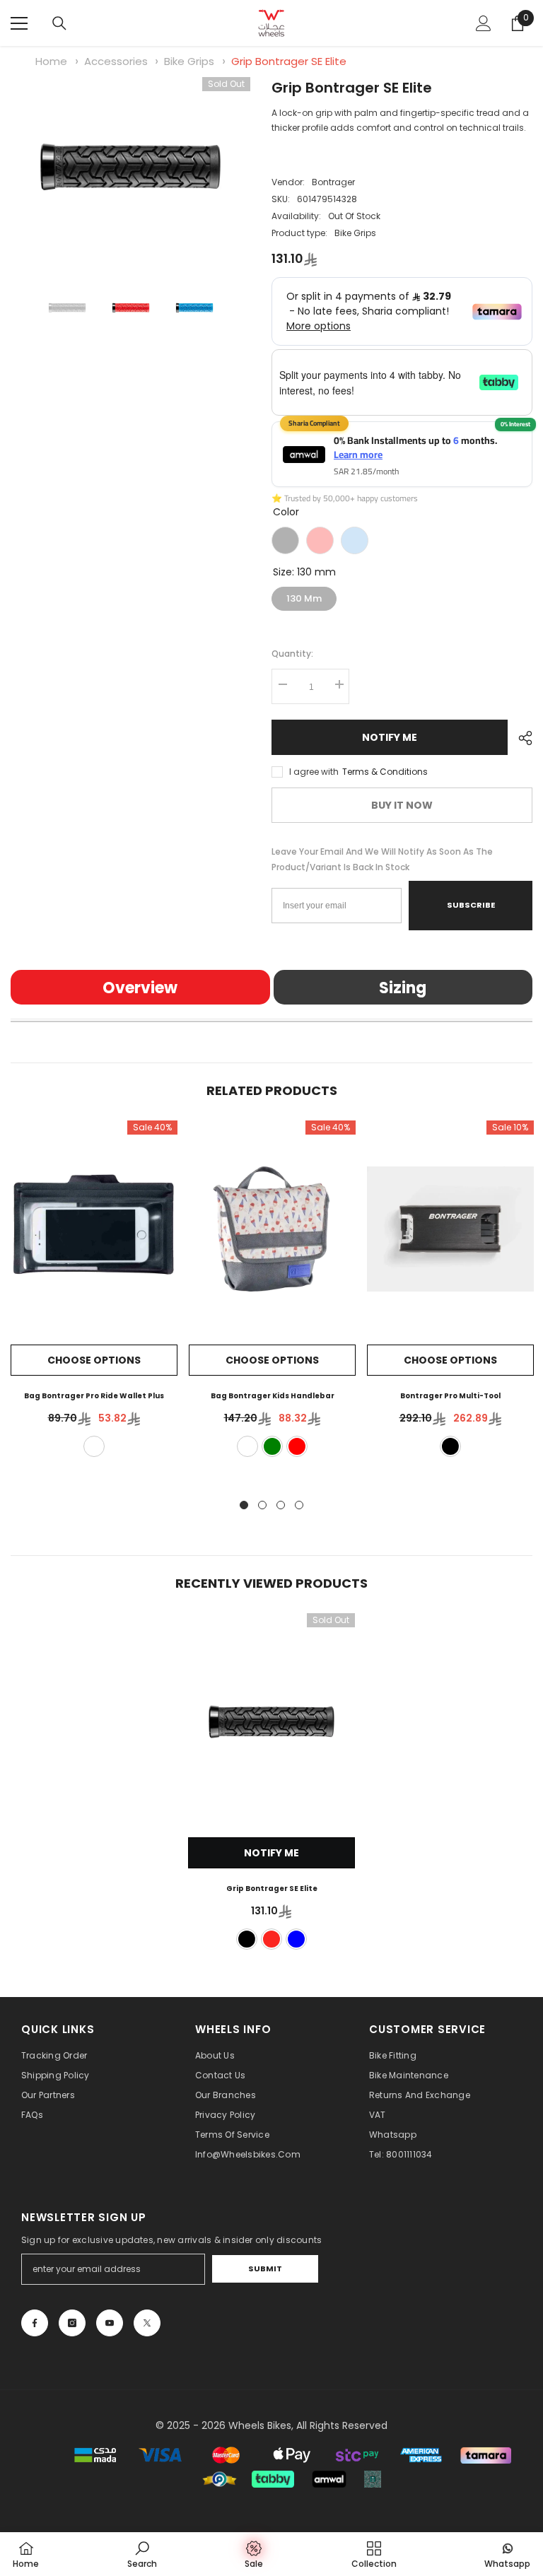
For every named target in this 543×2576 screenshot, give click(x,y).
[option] (130, 167)
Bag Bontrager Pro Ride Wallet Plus (94, 1396)
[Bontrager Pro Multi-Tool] (450, 1229)
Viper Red (320, 540)
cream (247, 1446)
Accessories (116, 61)
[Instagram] (72, 2323)
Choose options (94, 1360)
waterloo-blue (296, 1939)
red (297, 1446)
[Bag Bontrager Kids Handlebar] (272, 1229)
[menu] (19, 23)
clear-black (94, 1446)
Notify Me (390, 737)
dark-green (272, 1446)
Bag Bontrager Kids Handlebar (273, 1396)
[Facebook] (35, 2323)
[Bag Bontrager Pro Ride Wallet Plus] (94, 1229)
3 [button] (281, 1505)
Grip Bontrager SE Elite (289, 61)
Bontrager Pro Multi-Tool (450, 1396)
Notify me (271, 1853)
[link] (142, 2554)
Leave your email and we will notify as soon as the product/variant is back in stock (382, 859)
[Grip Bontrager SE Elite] (271, 1722)
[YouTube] (110, 2323)
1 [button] (244, 1505)
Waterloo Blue (355, 540)
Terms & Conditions (385, 772)
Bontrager (333, 182)
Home (51, 61)
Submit (265, 2268)
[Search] (59, 23)
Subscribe (471, 905)
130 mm (304, 596)
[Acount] (484, 23)
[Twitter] (147, 2323)
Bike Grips (189, 61)
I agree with (314, 772)
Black (285, 540)
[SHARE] (520, 738)
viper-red (271, 1939)
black (450, 1446)
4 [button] (299, 1505)
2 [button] (262, 1505)
